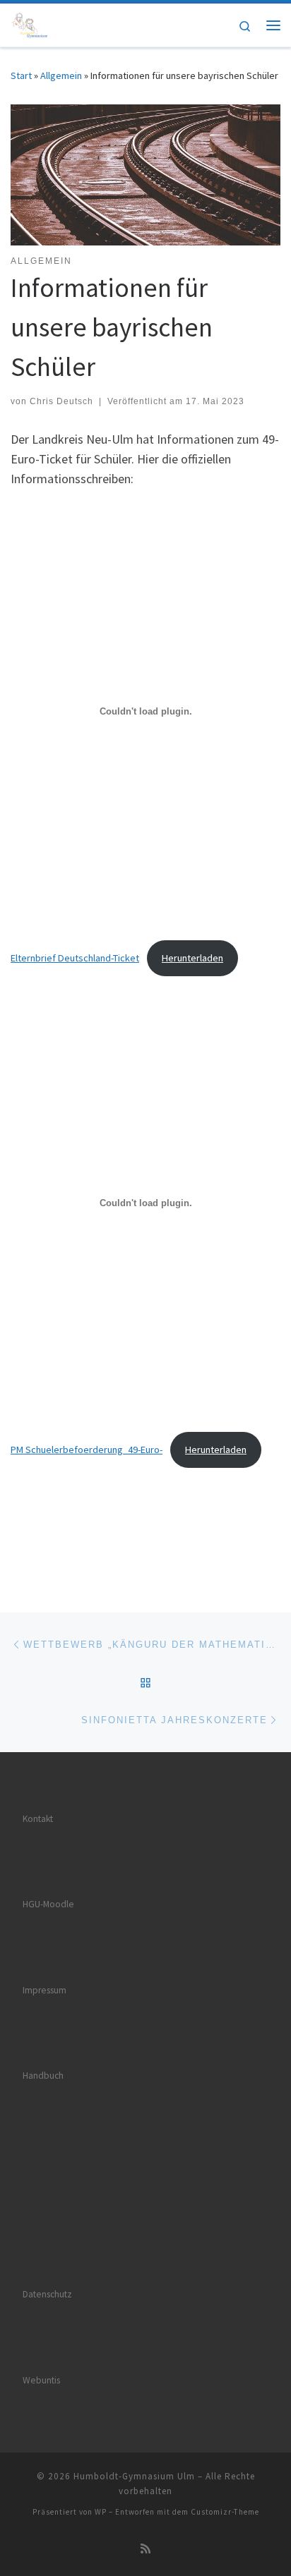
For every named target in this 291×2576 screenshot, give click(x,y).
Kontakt (38, 1819)
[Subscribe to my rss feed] (145, 2549)
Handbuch (43, 2076)
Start (21, 75)
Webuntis (41, 2380)
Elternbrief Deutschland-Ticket (75, 958)
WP (101, 2512)
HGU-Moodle (48, 1904)
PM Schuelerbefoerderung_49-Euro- (87, 1450)
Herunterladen (192, 958)
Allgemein (61, 75)
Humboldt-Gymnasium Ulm (134, 2476)
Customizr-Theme (225, 2512)
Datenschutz (47, 2294)
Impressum (44, 1990)
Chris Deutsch (61, 401)
